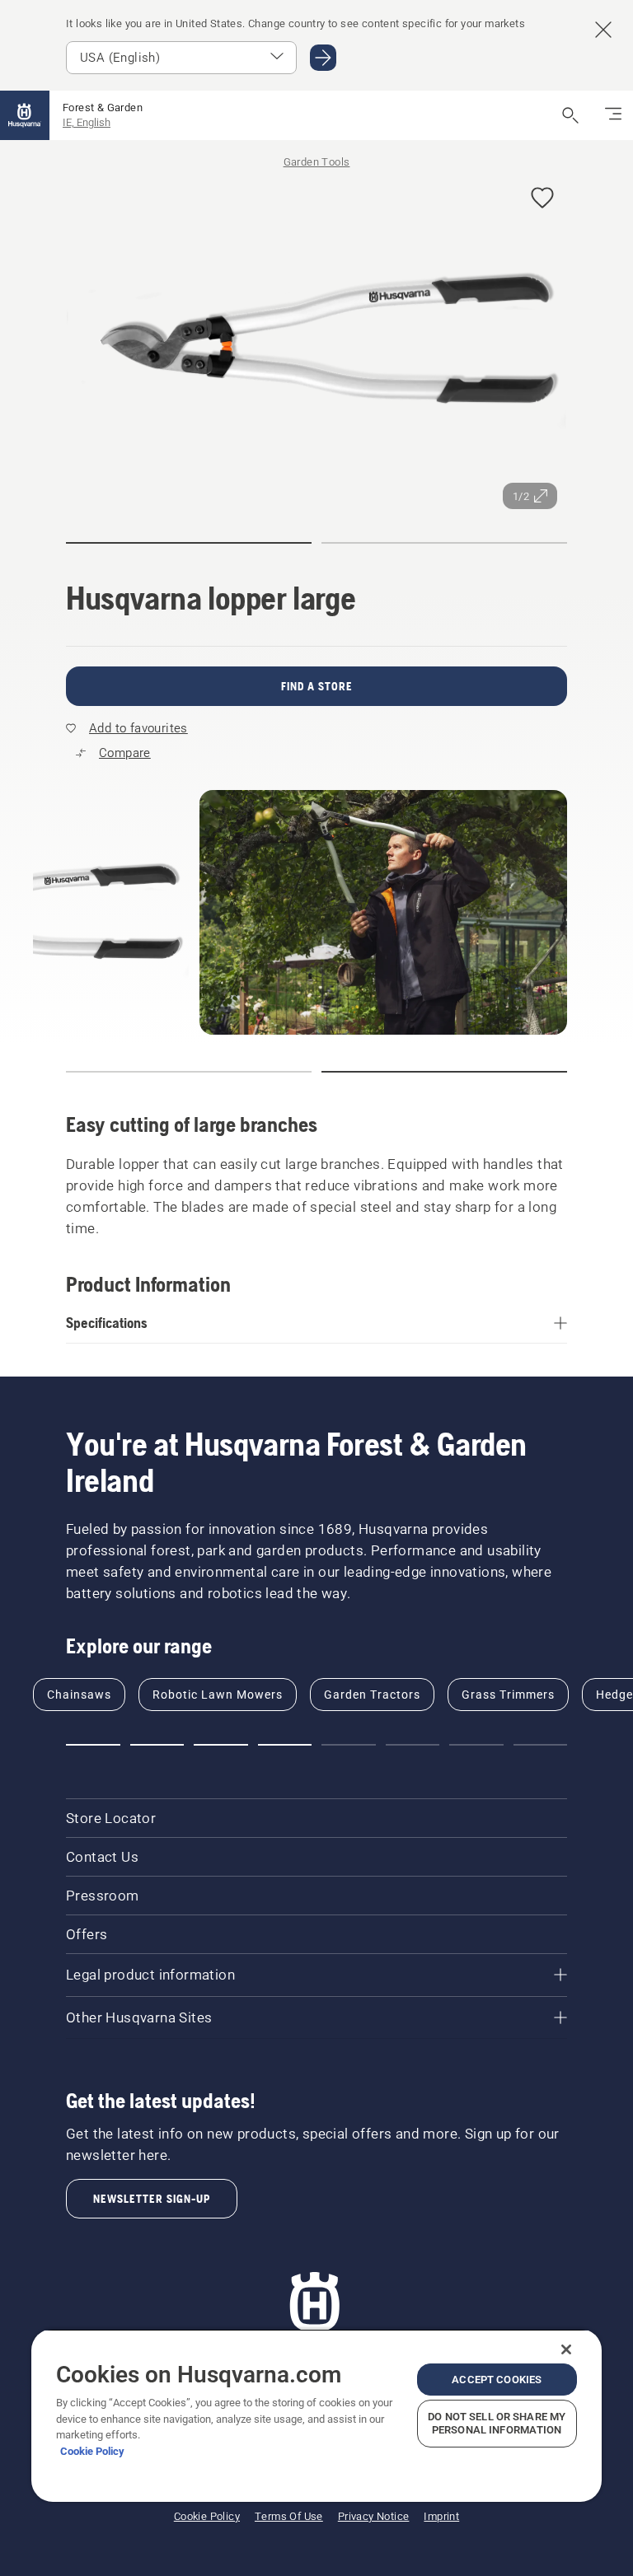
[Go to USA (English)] (323, 58)
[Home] (25, 115)
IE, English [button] (87, 122)
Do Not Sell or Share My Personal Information (497, 2423)
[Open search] (570, 115)
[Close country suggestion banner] (603, 30)
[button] (542, 199)
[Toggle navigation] (613, 115)
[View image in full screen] (316, 343)
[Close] (566, 2349)
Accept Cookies (497, 2380)
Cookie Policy (92, 2451)
